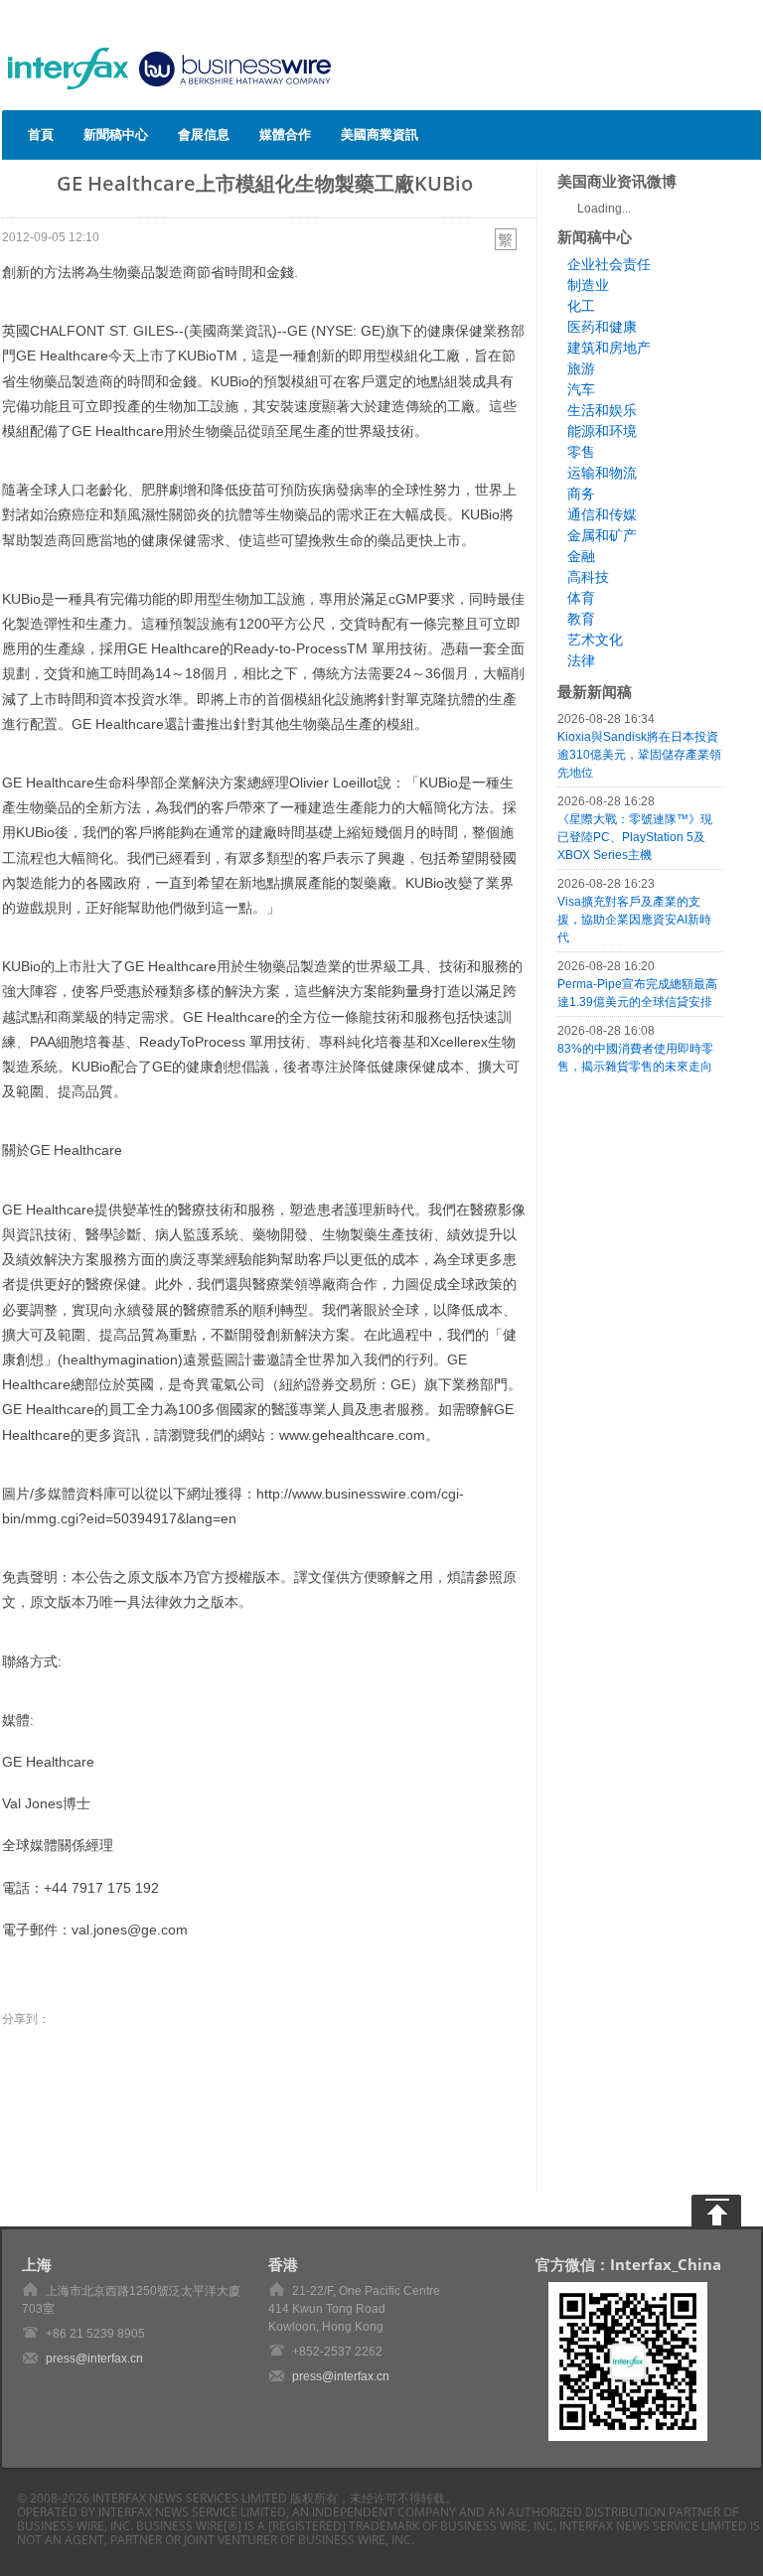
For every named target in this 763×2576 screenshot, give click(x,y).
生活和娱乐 (602, 410)
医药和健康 (602, 327)
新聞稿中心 (116, 134)
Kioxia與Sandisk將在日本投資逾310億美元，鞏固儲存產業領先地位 (639, 755)
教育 (581, 619)
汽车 (581, 389)
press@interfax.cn (94, 2359)
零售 (581, 452)
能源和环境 (602, 431)
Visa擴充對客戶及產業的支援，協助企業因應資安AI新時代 (634, 920)
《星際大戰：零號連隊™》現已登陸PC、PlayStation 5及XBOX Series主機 (635, 837)
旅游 (581, 368)
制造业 (588, 285)
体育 (581, 598)
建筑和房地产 (609, 348)
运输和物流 (602, 473)
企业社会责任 (609, 264)
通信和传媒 (602, 514)
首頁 (41, 134)
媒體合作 (285, 134)
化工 (581, 306)
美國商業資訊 (380, 134)
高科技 (588, 577)
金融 (581, 556)
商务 (581, 494)
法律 (581, 660)
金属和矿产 (602, 535)
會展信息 (204, 134)
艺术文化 (595, 640)
